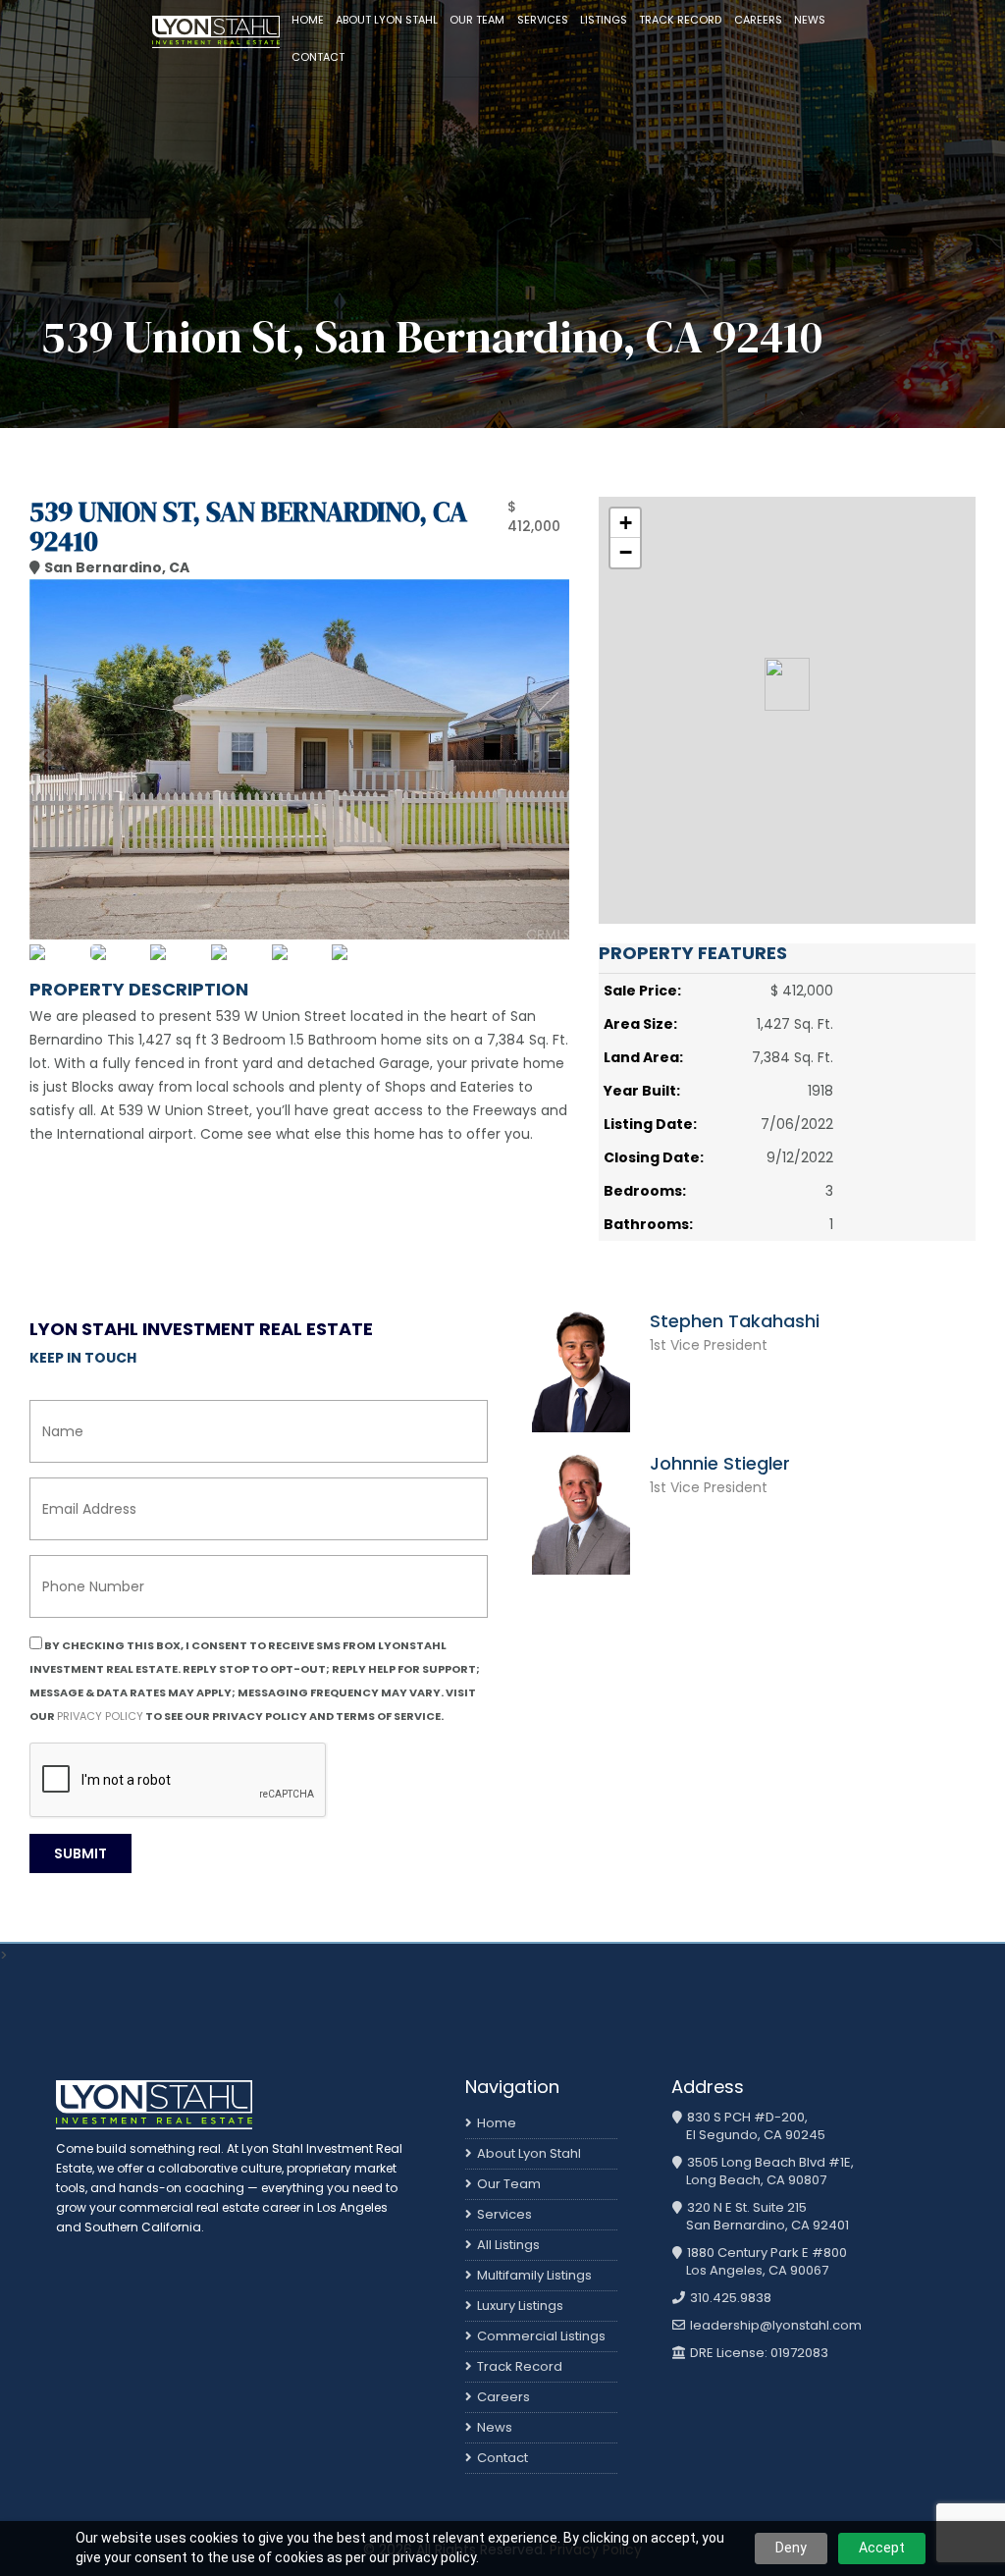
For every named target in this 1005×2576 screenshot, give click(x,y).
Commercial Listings (541, 2336)
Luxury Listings (520, 2306)
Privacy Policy (100, 1716)
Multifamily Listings (534, 2275)
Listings (604, 20)
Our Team (477, 20)
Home (308, 20)
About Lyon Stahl (387, 20)
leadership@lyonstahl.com (774, 2326)
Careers (758, 20)
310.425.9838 (729, 2298)
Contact (318, 57)
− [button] (626, 552)
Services (543, 20)
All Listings (508, 2245)
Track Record (680, 20)
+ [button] (626, 523)
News (810, 20)
